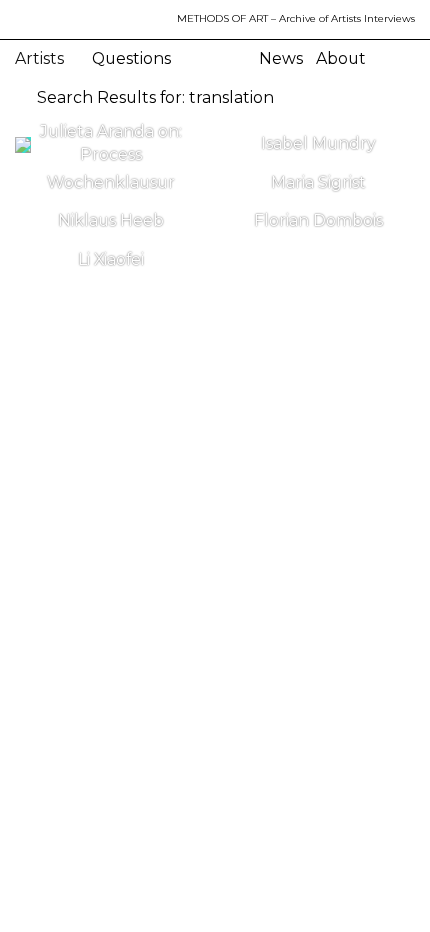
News (281, 58)
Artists (41, 58)
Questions (131, 58)
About (341, 58)
